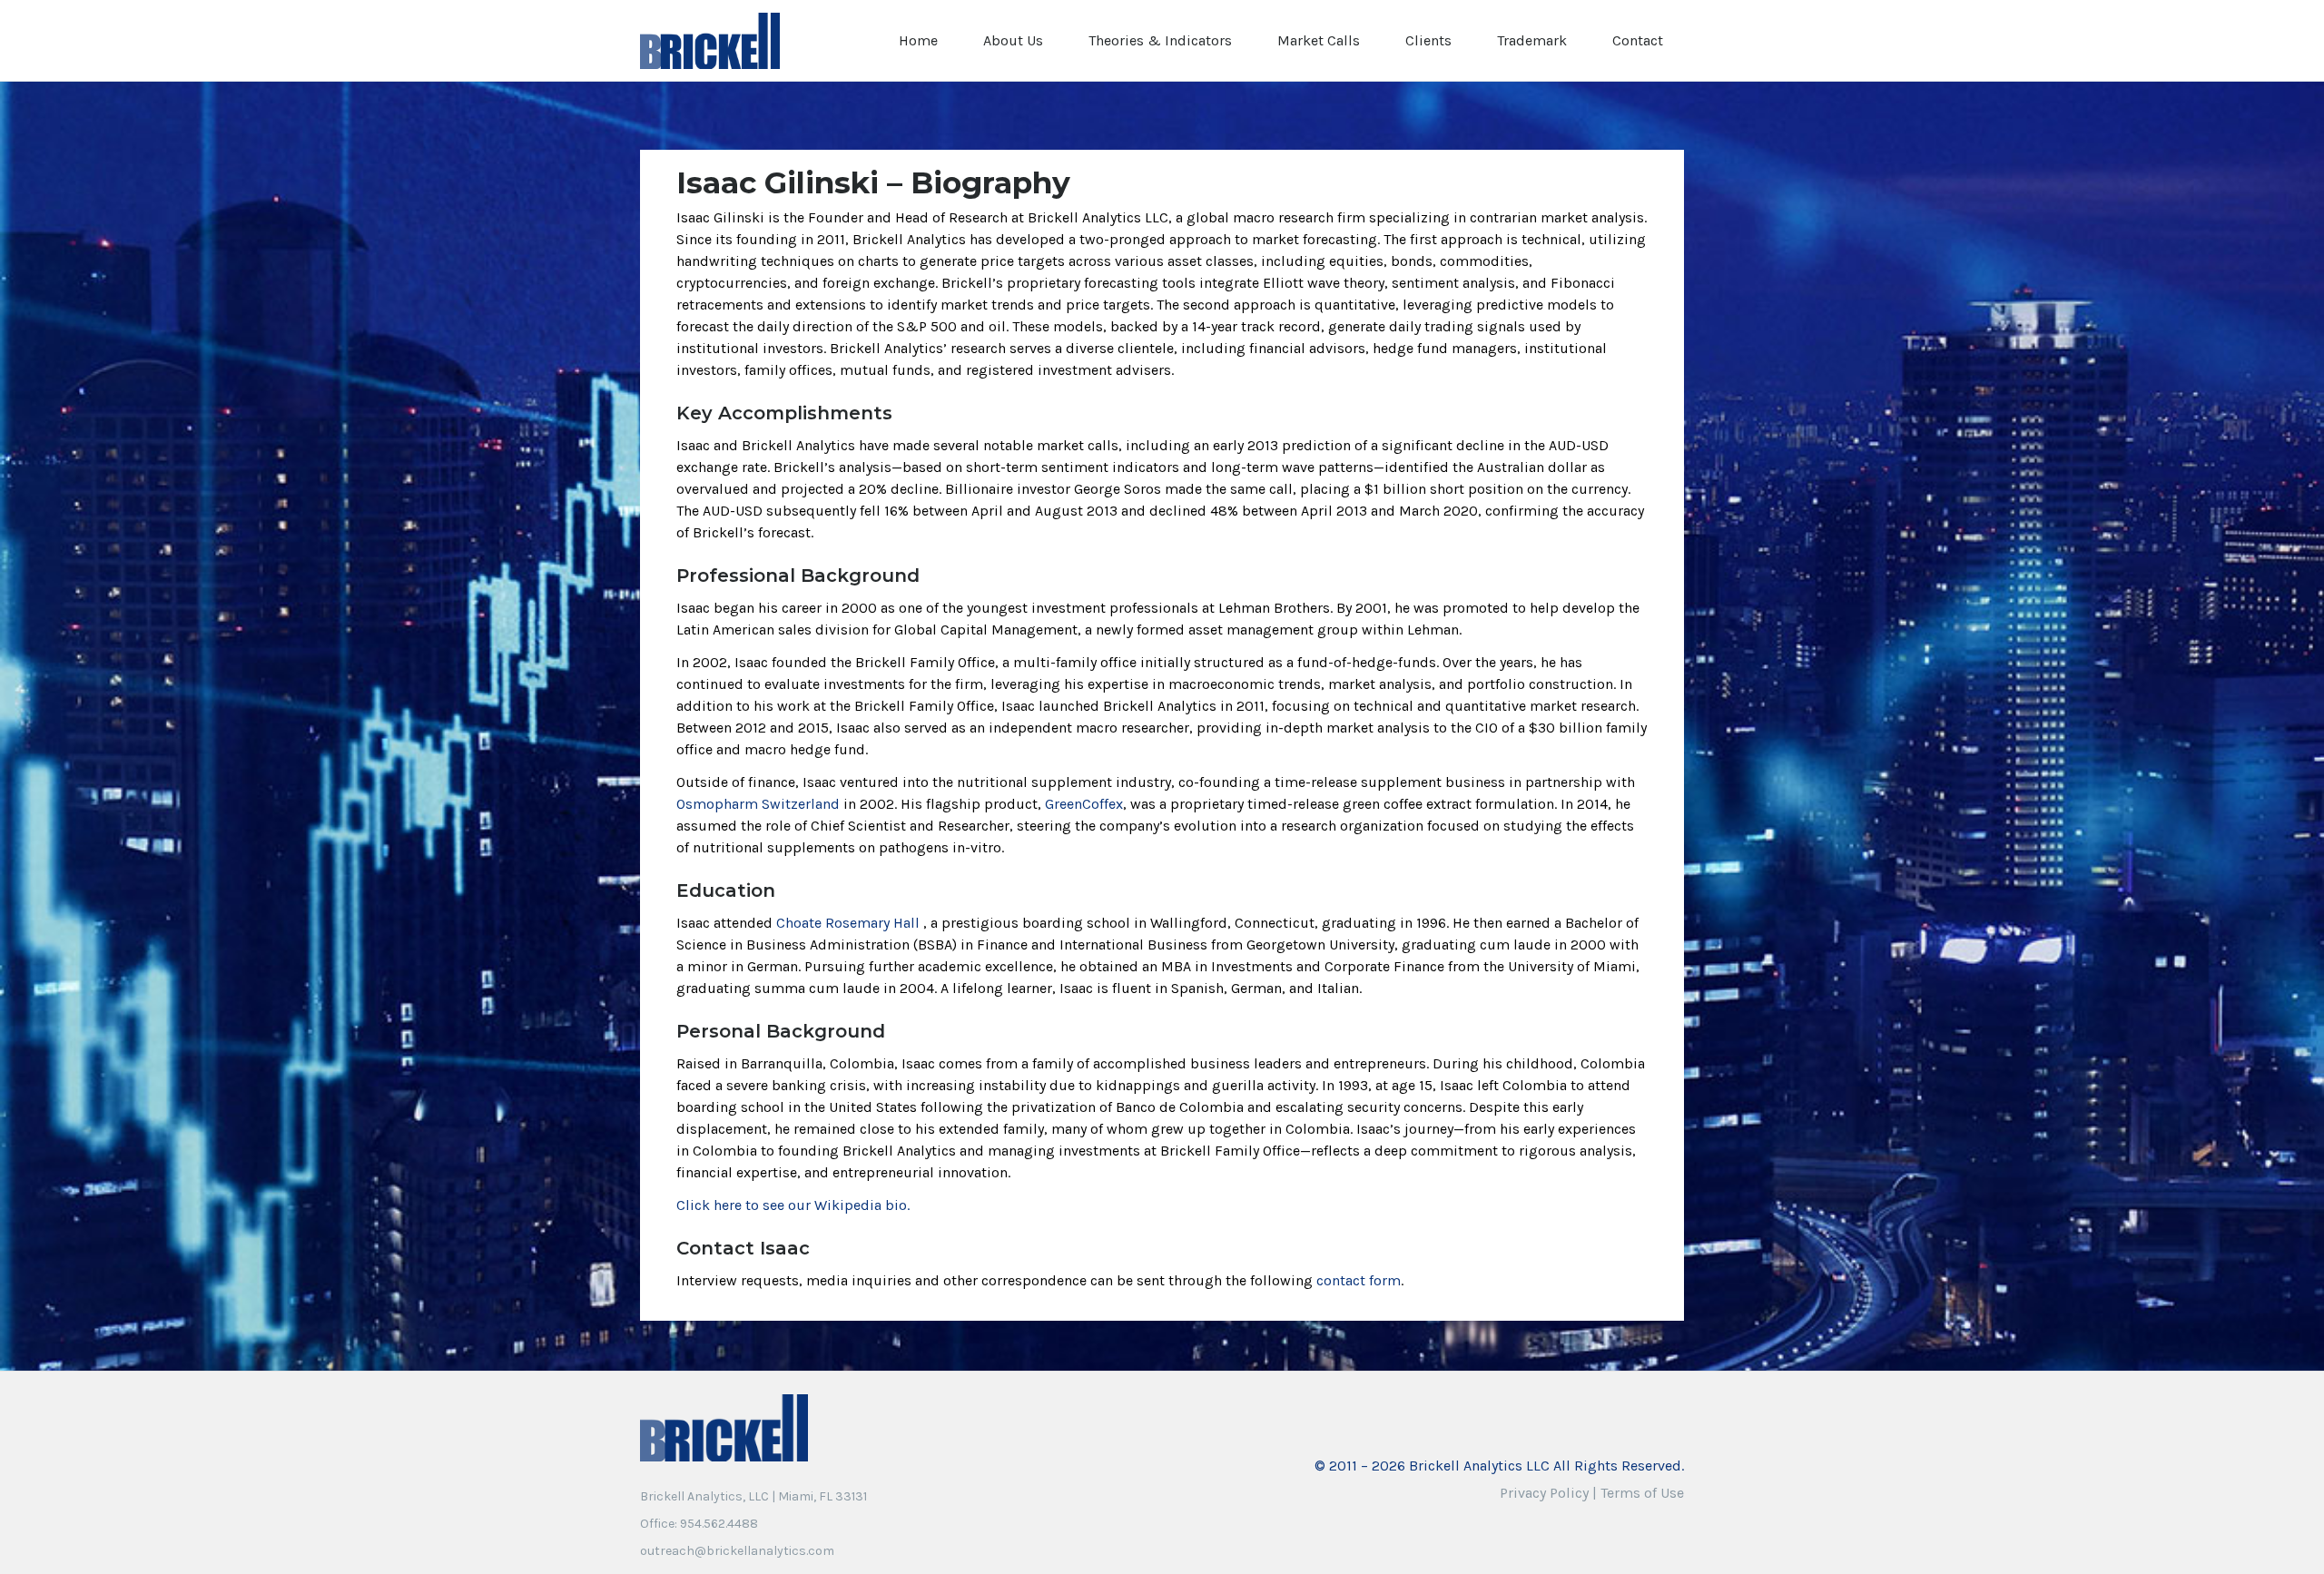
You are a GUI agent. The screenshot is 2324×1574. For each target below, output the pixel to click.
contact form (1359, 1280)
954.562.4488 (719, 1524)
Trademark (1532, 40)
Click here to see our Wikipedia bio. (793, 1205)
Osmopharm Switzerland (758, 804)
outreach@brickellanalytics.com (737, 1551)
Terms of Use (1642, 1493)
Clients (1428, 40)
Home (918, 40)
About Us (1013, 40)
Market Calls (1319, 40)
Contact (1638, 40)
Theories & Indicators (1160, 40)
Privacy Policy (1544, 1493)
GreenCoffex (1084, 804)
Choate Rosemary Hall (848, 923)
